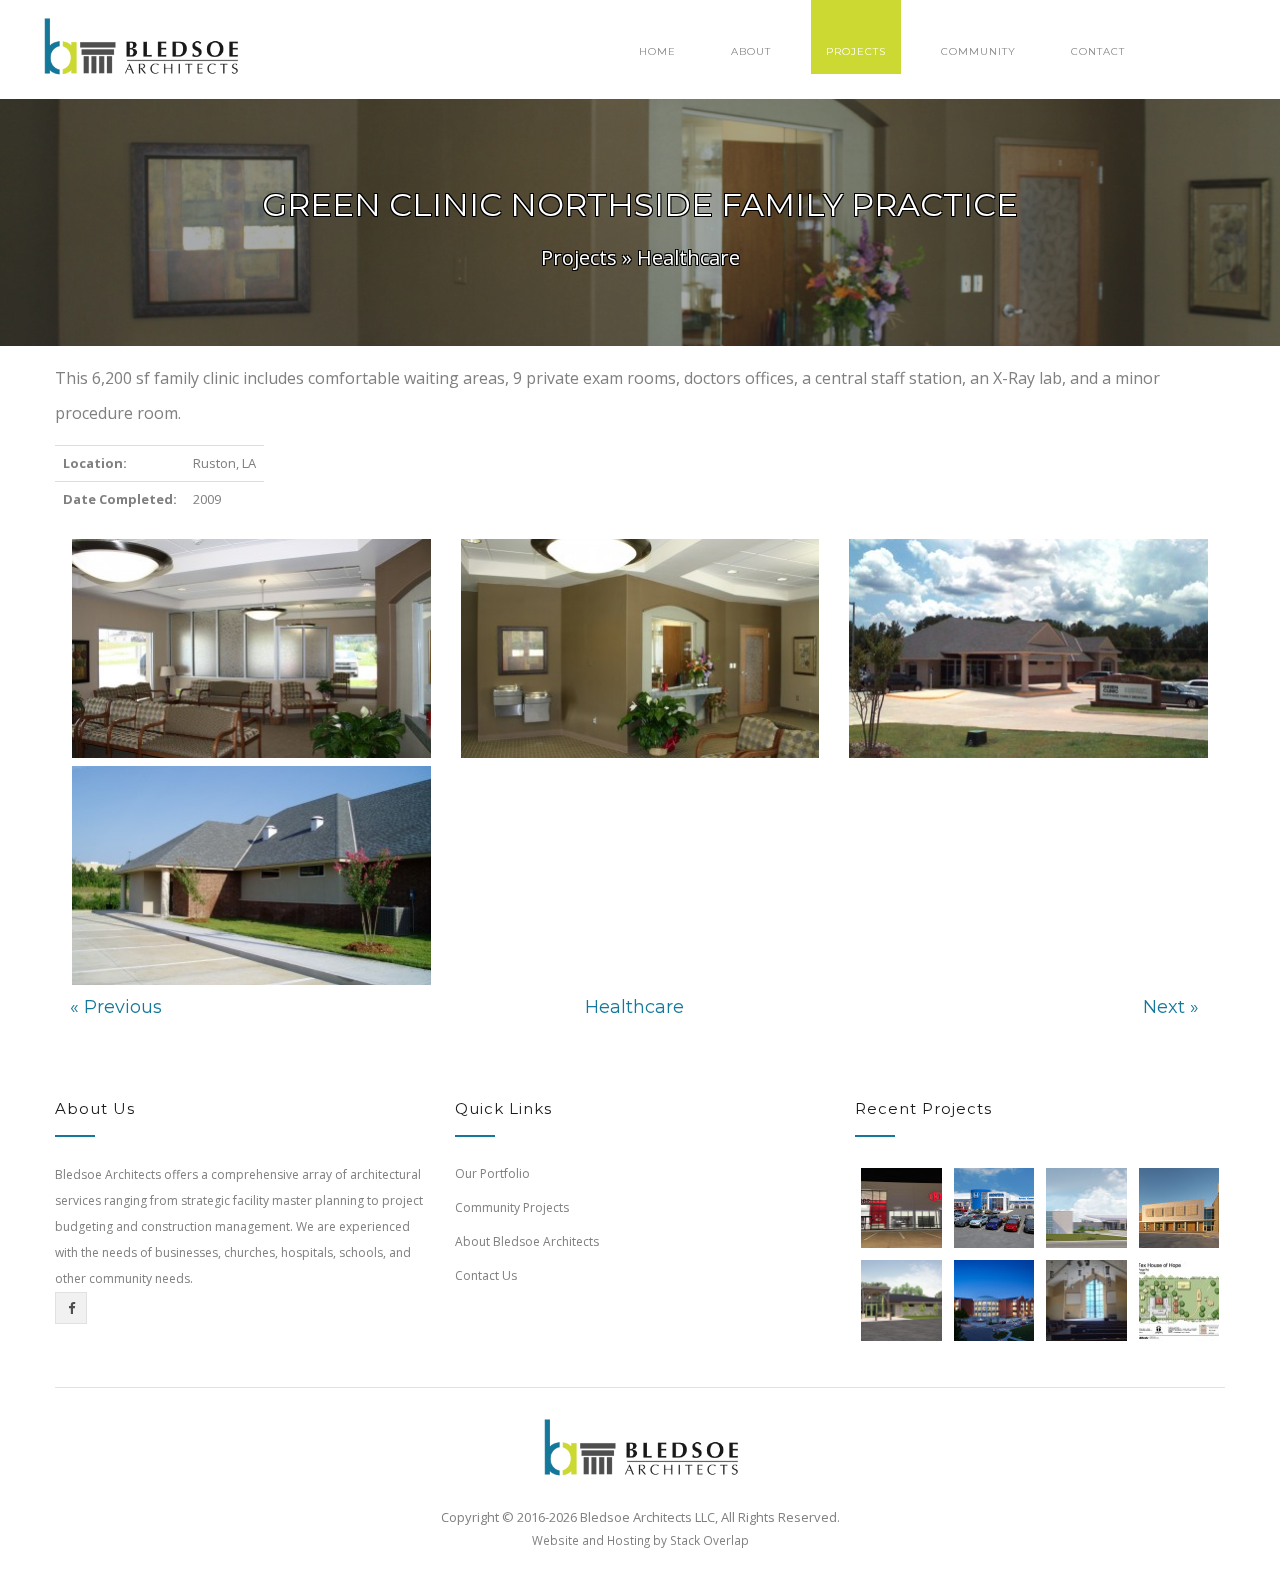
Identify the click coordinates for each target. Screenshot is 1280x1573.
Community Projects (512, 1207)
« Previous (116, 1007)
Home (657, 51)
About (751, 51)
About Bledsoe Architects (527, 1241)
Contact (1098, 51)
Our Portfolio (492, 1173)
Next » (1171, 1007)
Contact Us (486, 1275)
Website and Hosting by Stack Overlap (640, 1540)
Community (978, 51)
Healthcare (688, 257)
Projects (856, 51)
